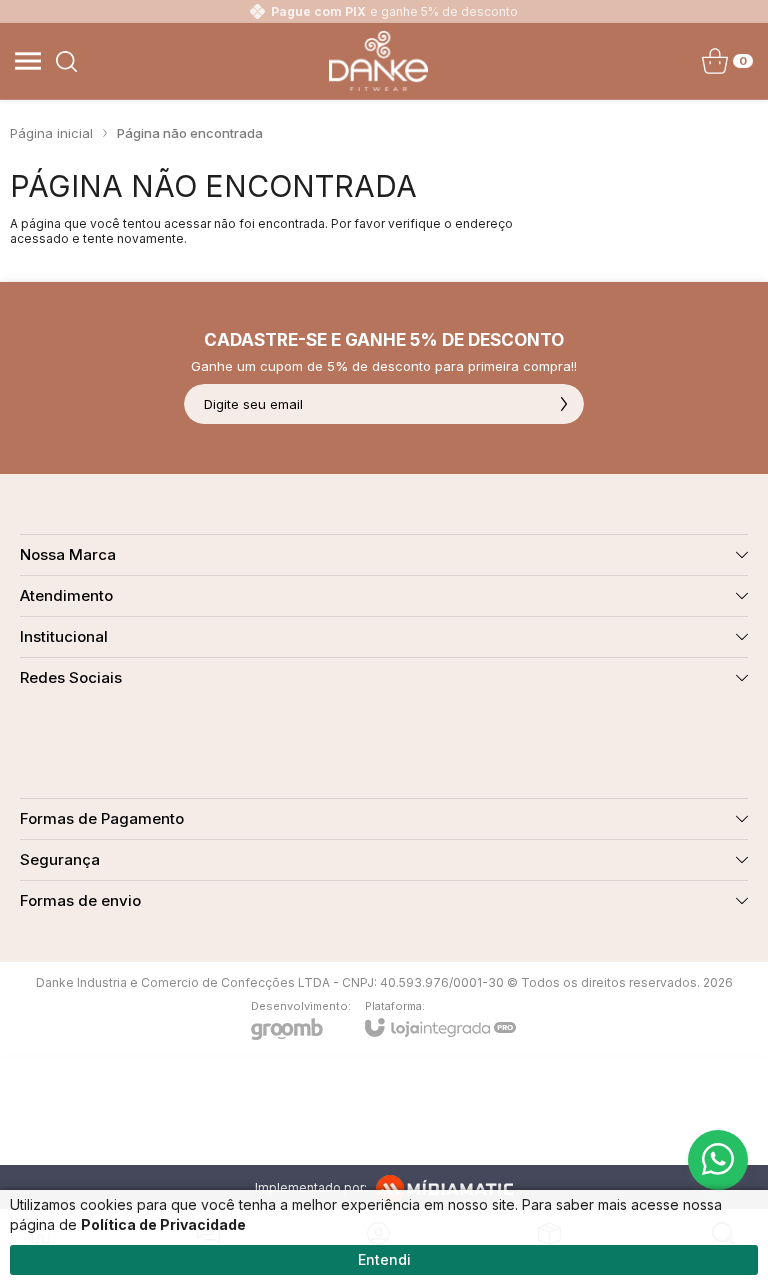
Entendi (384, 1259)
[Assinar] (564, 404)
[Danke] (378, 61)
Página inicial (51, 133)
